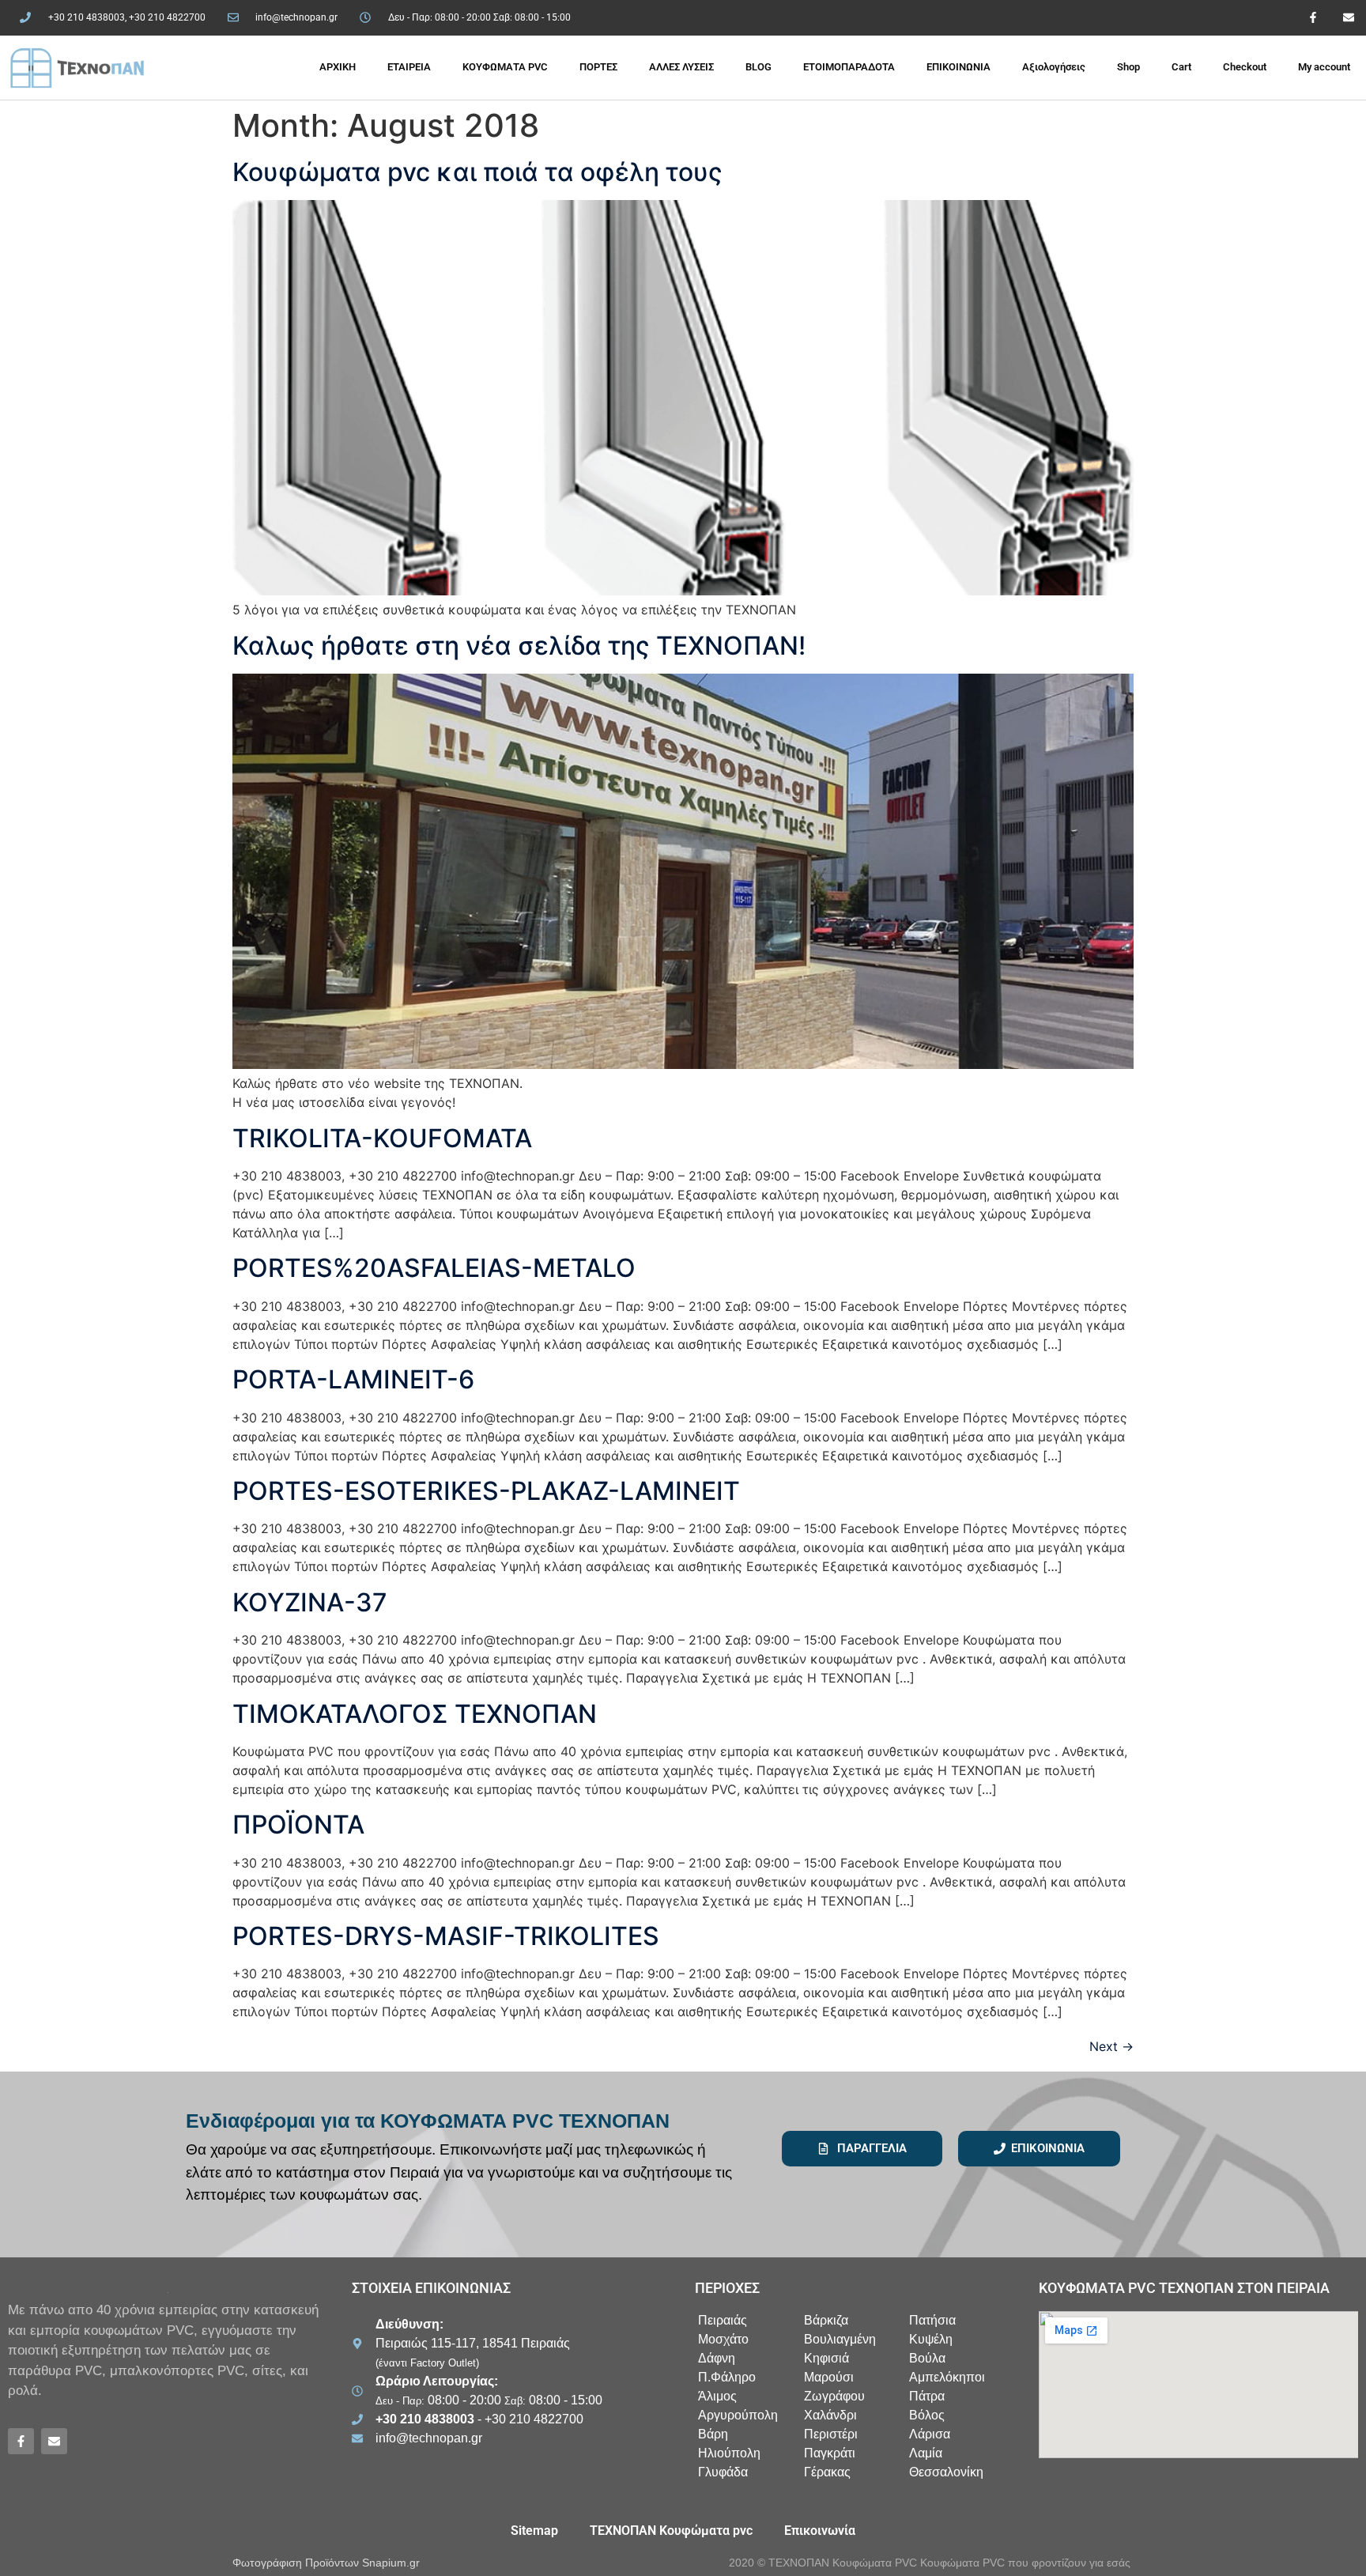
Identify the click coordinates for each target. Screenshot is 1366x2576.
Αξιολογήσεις (1054, 67)
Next (1111, 2046)
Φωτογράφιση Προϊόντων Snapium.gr (326, 2563)
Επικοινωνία (820, 2531)
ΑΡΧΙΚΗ (338, 67)
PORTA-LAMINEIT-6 (353, 1379)
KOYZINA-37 (310, 1602)
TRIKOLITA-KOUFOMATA (382, 1138)
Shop (1128, 67)
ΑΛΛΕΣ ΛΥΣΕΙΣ (681, 67)
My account (1324, 67)
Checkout (1245, 67)
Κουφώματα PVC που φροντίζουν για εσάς (1025, 2563)
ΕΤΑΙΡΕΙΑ (409, 67)
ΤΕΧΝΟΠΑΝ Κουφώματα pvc (671, 2531)
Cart (1181, 67)
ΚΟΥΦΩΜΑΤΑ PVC (505, 67)
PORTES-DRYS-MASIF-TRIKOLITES (446, 1936)
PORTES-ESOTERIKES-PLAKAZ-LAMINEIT (486, 1491)
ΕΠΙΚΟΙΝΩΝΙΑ (958, 67)
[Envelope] (1348, 18)
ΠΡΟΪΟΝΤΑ (298, 1824)
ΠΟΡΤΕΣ (598, 67)
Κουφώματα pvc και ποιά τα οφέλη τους (477, 172)
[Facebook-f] (1313, 18)
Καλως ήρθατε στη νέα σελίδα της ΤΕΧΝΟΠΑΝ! (519, 646)
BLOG (758, 67)
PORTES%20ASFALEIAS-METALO (434, 1268)
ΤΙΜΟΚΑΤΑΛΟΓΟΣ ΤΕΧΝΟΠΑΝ (415, 1714)
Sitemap (534, 2531)
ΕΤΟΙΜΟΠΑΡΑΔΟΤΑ (849, 67)
